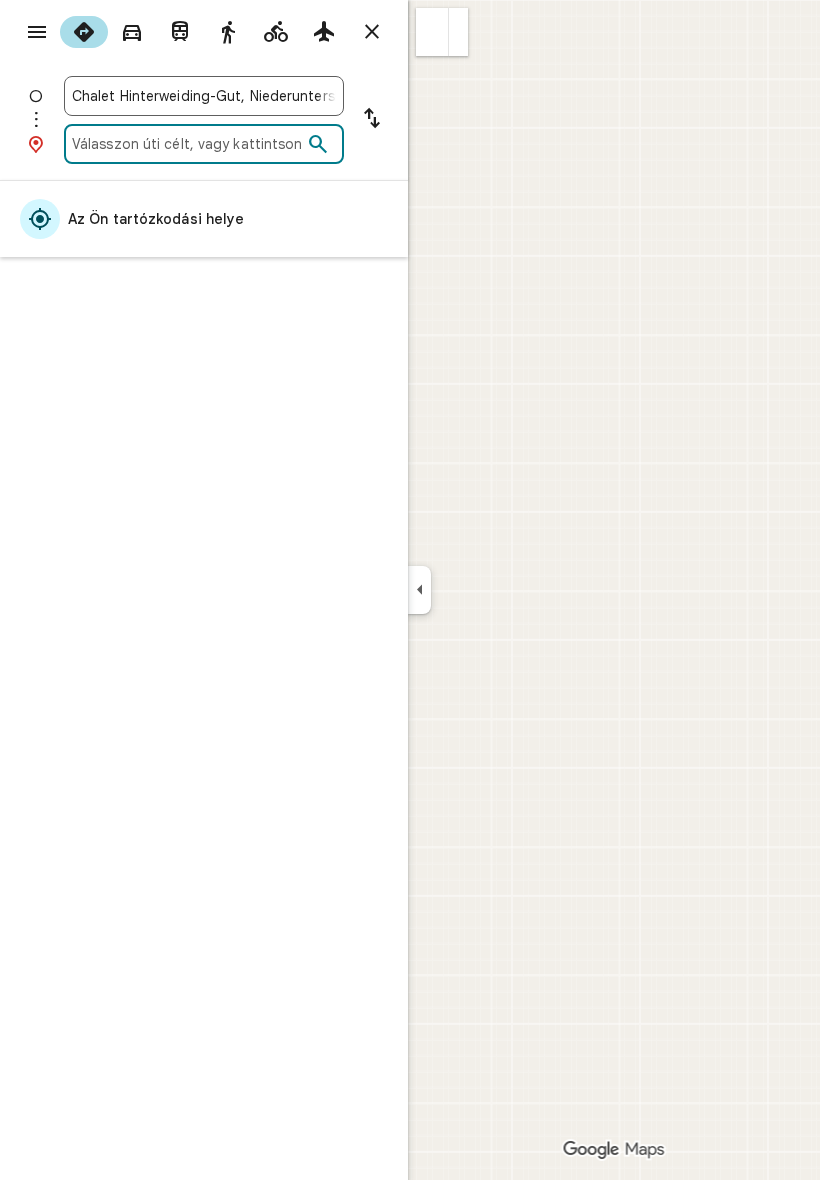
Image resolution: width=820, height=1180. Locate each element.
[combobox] (204, 96)
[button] (432, 32)
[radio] (84, 32)
